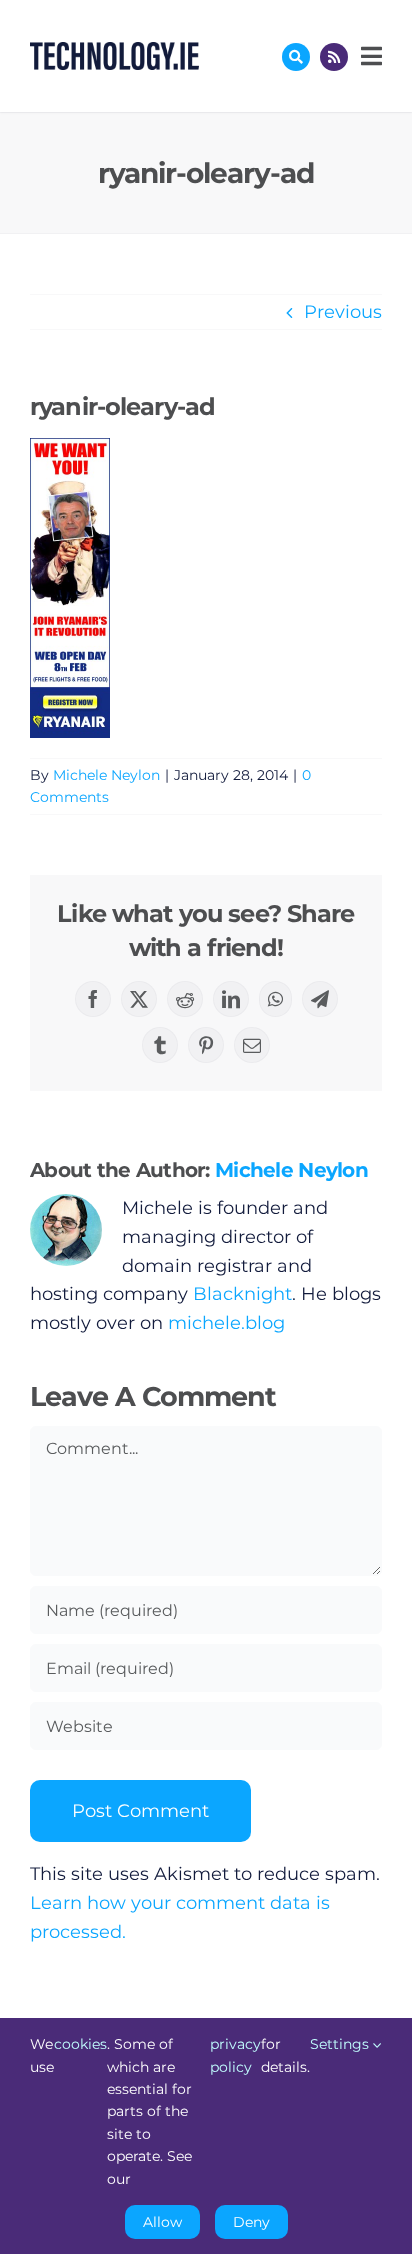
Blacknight (242, 1294)
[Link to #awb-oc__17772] (296, 57)
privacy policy (235, 2055)
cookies (80, 2044)
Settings (341, 2044)
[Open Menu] (369, 56)
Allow (162, 2222)
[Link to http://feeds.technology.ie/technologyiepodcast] (334, 57)
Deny (251, 2222)
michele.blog (226, 1323)
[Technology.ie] (114, 51)
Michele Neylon (106, 775)
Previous (343, 312)
